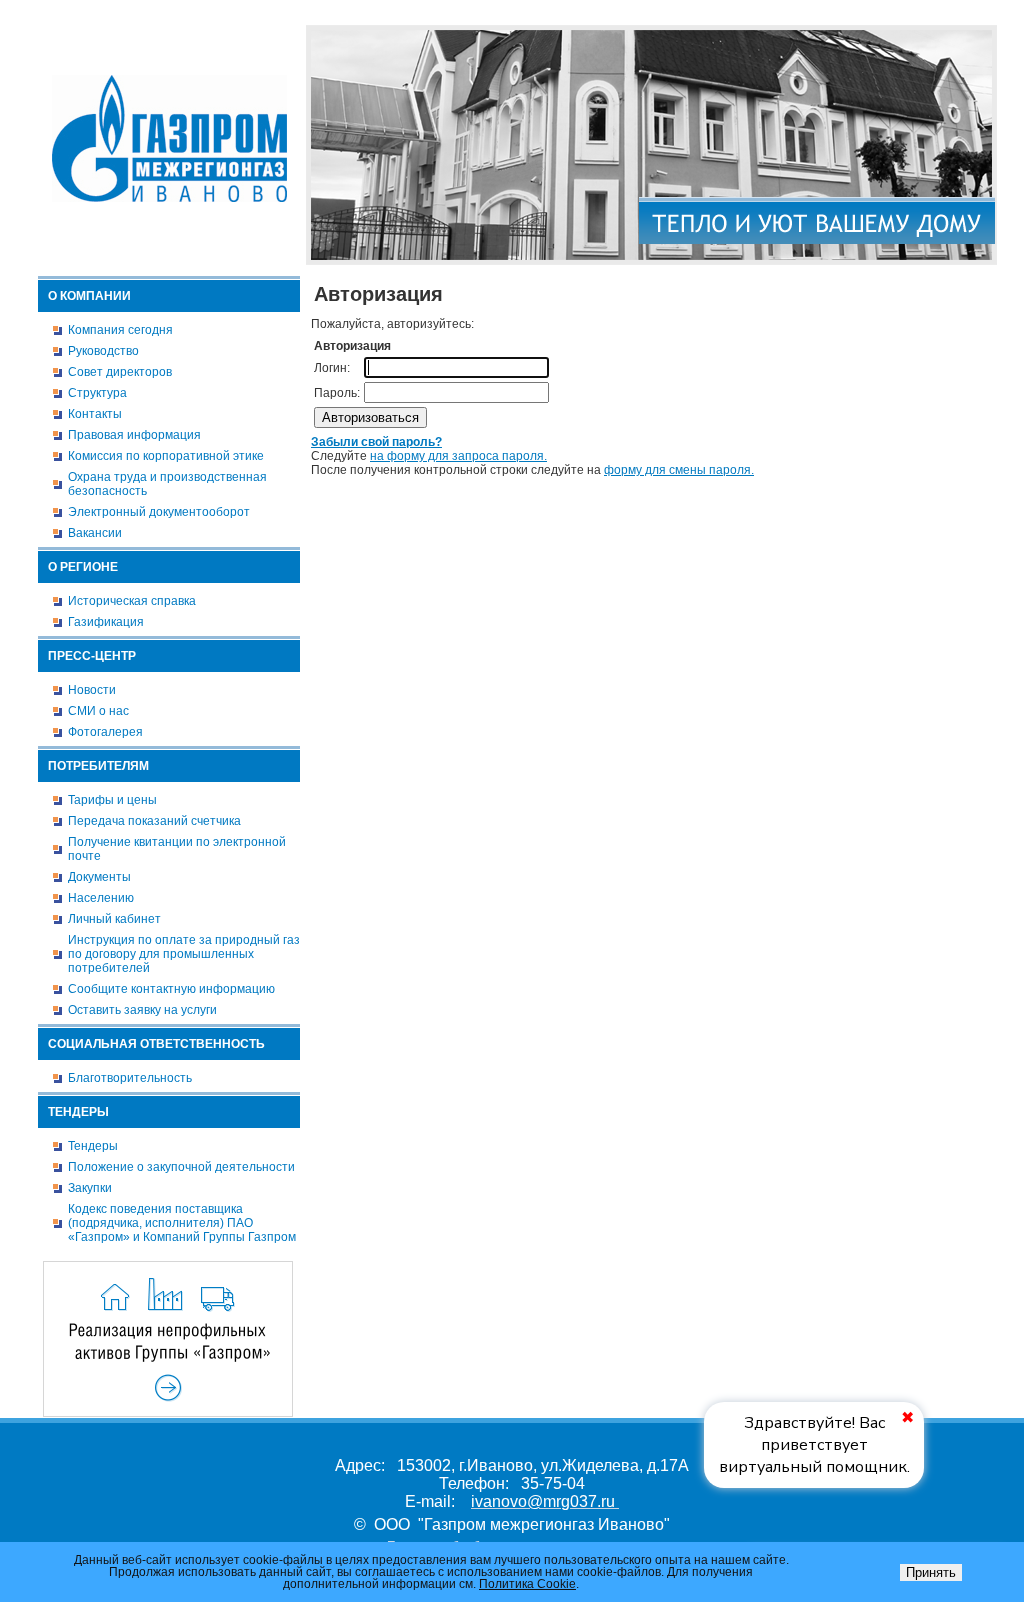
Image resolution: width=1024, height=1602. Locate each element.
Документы (99, 877)
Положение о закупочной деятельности (181, 1167)
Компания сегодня (120, 330)
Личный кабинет (114, 919)
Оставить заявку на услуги (142, 1010)
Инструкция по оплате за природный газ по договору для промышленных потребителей (184, 954)
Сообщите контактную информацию (171, 989)
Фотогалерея (105, 732)
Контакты (95, 414)
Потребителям (98, 766)
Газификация (106, 622)
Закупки (90, 1188)
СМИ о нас (98, 711)
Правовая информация (134, 435)
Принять (931, 1572)
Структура (97, 393)
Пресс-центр (92, 656)
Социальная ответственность (156, 1044)
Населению (101, 898)
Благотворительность (130, 1078)
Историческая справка (132, 601)
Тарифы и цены (112, 800)
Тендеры (78, 1112)
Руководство (103, 351)
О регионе (83, 567)
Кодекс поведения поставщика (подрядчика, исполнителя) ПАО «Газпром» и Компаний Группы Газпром (182, 1223)
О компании (89, 296)
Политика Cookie (527, 1584)
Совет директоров (120, 372)
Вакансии (95, 533)
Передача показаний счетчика (154, 821)
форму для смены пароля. (679, 470)
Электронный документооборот (159, 512)
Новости (92, 690)
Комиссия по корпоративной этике (166, 456)
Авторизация (962, 13)
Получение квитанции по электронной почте (177, 849)
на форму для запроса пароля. (458, 456)
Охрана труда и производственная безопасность (167, 484)
